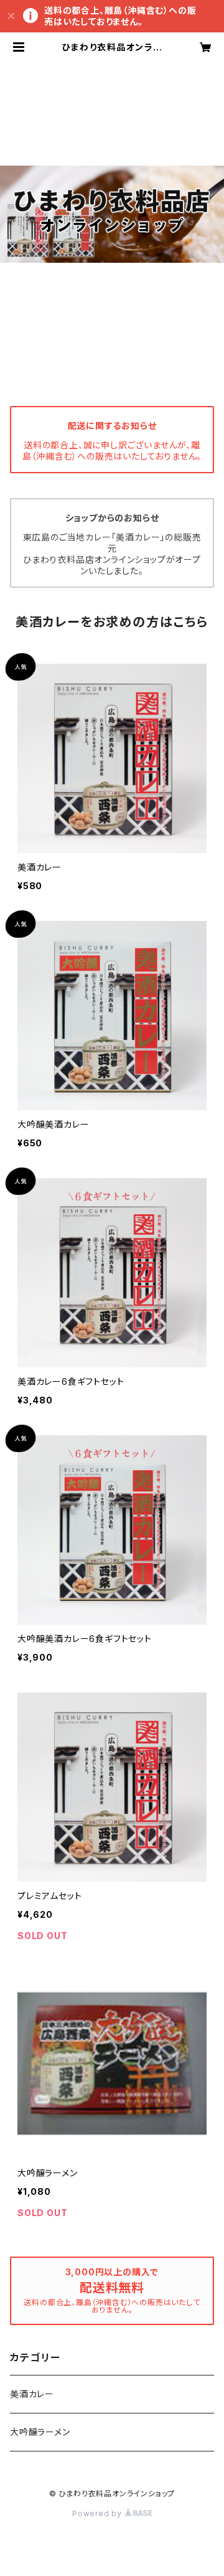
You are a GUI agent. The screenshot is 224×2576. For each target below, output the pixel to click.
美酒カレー (32, 2394)
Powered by (98, 2513)
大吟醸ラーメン (40, 2432)
